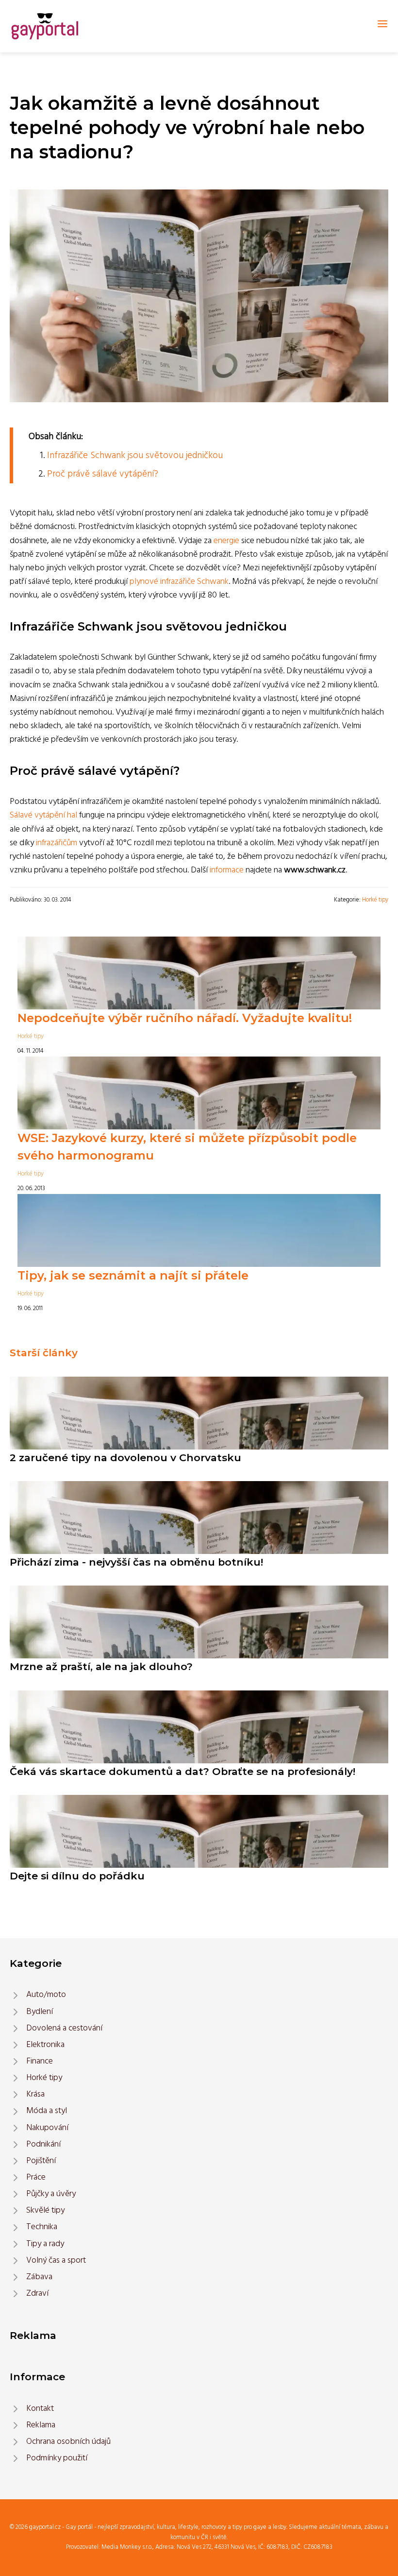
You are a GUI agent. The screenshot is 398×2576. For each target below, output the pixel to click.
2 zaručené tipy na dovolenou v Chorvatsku (125, 1458)
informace (227, 870)
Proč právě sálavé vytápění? (103, 474)
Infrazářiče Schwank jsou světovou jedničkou (135, 456)
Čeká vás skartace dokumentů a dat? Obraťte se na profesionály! (182, 1771)
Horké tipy (375, 900)
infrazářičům (57, 843)
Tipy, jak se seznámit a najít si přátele (133, 1275)
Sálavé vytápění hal (43, 815)
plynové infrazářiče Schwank (179, 582)
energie (226, 541)
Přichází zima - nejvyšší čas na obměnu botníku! (136, 1562)
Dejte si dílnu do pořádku (77, 1876)
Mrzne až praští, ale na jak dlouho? (101, 1666)
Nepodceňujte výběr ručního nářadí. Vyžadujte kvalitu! (185, 1018)
